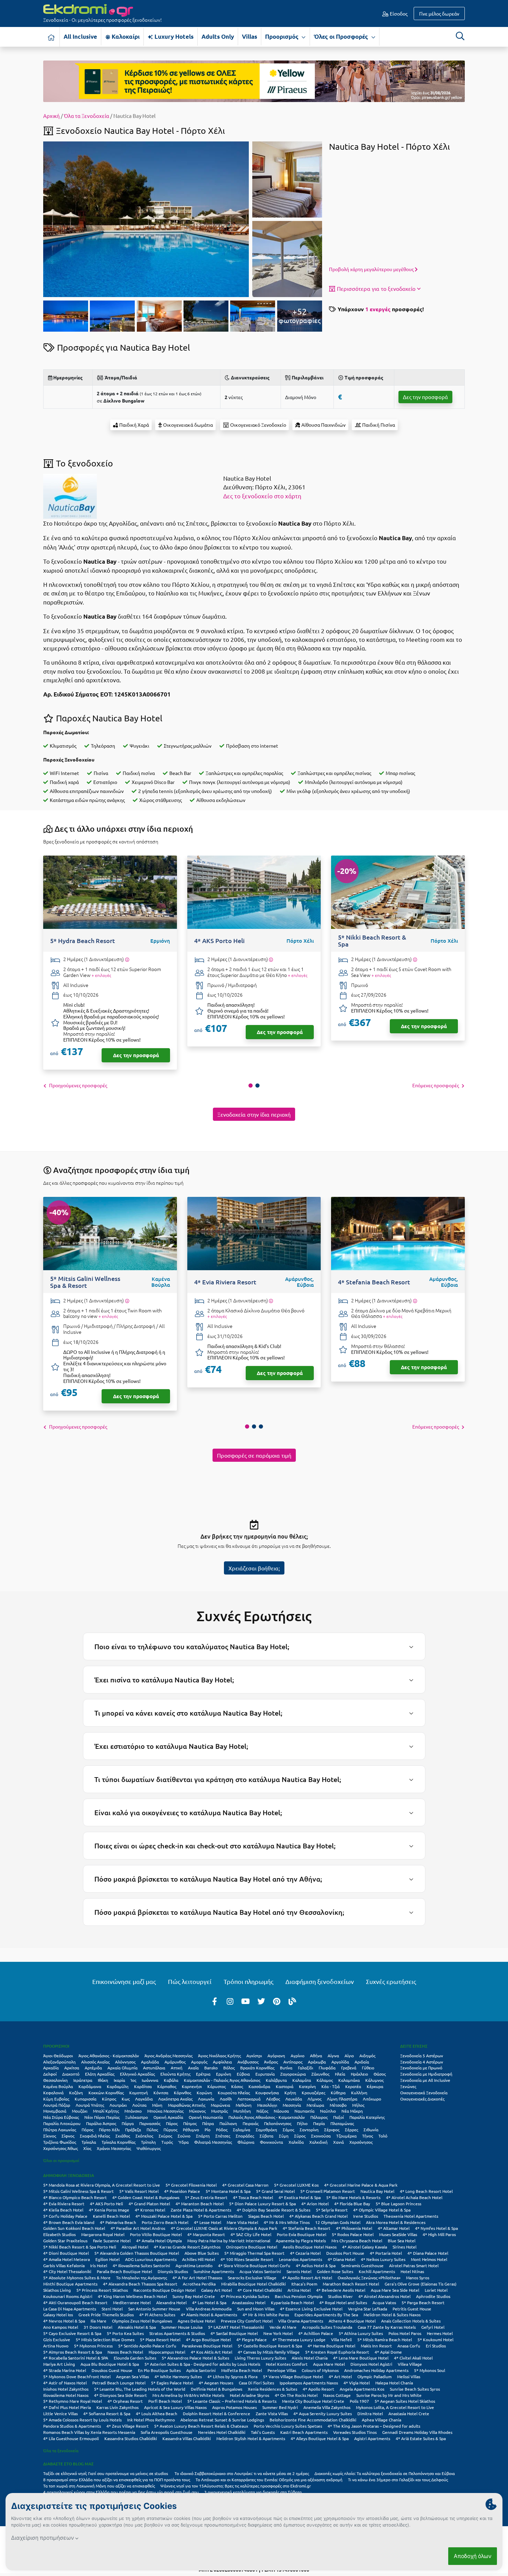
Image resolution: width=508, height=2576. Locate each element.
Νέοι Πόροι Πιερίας (102, 2117)
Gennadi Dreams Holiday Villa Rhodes (417, 2432)
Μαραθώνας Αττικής (187, 2105)
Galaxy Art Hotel (217, 2290)
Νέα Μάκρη (352, 2111)
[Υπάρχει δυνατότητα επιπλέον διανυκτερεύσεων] (127, 959)
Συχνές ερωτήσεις (391, 1981)
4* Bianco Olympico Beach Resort (75, 2197)
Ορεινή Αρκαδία (168, 2117)
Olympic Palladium (374, 2376)
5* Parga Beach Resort (423, 2302)
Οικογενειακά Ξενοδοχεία (424, 2093)
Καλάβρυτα (276, 2080)
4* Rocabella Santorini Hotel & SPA (76, 2358)
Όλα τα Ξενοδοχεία (87, 116)
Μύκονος (197, 2111)
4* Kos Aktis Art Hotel (211, 2352)
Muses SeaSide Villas (398, 2234)
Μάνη (157, 2105)
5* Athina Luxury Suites (361, 2333)
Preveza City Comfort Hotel (247, 2321)
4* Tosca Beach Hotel (253, 2197)
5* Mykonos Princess (93, 2346)
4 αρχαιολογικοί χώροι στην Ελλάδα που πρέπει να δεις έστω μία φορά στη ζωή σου (121, 2492)
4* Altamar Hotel (394, 2228)
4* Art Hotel (340, 2376)
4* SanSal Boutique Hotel (234, 2333)
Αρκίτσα (72, 2068)
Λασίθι (226, 2099)
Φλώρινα (246, 2142)
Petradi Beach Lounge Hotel (119, 2383)
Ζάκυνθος (320, 2074)
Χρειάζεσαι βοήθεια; (254, 1568)
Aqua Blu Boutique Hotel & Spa (110, 2364)
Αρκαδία (51, 2068)
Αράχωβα (317, 2062)
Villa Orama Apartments (301, 2321)
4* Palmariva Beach (118, 2222)
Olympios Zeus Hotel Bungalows (142, 2321)
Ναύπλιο (328, 2111)
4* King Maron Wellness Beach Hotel (132, 2296)
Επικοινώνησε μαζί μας (124, 1981)
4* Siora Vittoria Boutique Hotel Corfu (254, 2265)
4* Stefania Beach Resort (307, 2228)
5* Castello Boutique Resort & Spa (270, 2346)
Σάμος (288, 2130)
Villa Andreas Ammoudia (209, 2309)
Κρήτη (290, 2093)
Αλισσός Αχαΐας (95, 2062)
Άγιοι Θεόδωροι (58, 2056)
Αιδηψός (367, 2056)
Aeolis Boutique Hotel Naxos (310, 2247)
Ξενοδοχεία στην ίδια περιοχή (254, 1114)
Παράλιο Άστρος (101, 2123)
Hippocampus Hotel (167, 2352)
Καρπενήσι (192, 2086)
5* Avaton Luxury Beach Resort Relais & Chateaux (201, 2426)
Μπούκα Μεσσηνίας (165, 2111)
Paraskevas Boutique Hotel (207, 2346)
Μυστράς (219, 2111)
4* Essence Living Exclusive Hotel (311, 2309)
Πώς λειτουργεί (190, 1981)
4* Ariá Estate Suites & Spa (421, 2438)
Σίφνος (68, 2136)
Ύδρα (184, 2142)
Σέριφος (332, 2130)
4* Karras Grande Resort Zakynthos (187, 2247)
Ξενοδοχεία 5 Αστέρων (422, 2056)
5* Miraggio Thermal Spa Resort (254, 2253)
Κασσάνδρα (259, 2086)
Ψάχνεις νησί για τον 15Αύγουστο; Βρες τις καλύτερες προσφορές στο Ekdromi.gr (236, 2486)
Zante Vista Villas (272, 2413)
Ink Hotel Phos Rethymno (151, 2420)
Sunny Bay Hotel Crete (194, 2296)
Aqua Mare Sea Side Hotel (395, 2290)
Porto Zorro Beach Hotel (165, 2222)
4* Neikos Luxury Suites (383, 2259)
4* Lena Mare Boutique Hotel (361, 2358)
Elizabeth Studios (59, 2234)
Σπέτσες (223, 2136)
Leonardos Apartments (300, 2259)
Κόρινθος (182, 2093)
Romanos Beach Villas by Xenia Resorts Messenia (89, 2432)
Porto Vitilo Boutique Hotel (156, 2234)
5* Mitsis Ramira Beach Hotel (385, 2339)
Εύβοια (243, 2074)
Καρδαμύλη (118, 2086)
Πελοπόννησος (278, 2123)
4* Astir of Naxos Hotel (65, 2383)
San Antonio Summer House (154, 2309)
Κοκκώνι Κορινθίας (106, 2093)
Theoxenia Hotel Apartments (411, 2216)
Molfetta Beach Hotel (242, 2370)
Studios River (340, 2296)
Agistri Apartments (372, 2438)
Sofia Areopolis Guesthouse (167, 2432)
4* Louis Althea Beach (157, 2413)
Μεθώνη (244, 2105)
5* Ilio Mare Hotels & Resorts (353, 2197)
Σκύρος (165, 2136)
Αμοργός (199, 2062)
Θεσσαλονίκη (55, 2080)
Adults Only (218, 36)
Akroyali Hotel (135, 2247)
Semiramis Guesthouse (362, 2265)
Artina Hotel (299, 2290)
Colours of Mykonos (320, 2370)
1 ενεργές (378, 309)
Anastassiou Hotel (249, 2302)
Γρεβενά (349, 2068)
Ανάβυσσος (248, 2062)
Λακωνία (206, 2099)
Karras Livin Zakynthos (117, 2407)
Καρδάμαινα (90, 2086)
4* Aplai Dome (388, 2352)
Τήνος (368, 2136)
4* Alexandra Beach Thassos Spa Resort (140, 2284)
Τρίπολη (148, 2142)
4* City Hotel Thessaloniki (67, 2271)
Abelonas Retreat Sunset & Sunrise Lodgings (222, 2420)
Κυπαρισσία (86, 2099)
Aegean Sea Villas (133, 2376)
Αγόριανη (276, 2056)
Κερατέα (353, 2086)
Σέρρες (351, 2130)
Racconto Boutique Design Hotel (164, 2290)
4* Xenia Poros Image (109, 2210)
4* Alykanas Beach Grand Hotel (318, 2216)
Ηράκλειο (359, 2074)
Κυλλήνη (359, 2093)
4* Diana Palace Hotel (428, 2253)
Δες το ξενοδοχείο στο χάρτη (262, 496)
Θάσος (380, 2074)
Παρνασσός (150, 2123)
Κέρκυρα (375, 2086)
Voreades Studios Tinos (355, 2432)
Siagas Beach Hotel (266, 2216)
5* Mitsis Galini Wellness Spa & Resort (78, 2191)
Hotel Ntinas (412, 2271)
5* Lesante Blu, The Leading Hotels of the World (140, 2389)
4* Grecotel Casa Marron (245, 2185)
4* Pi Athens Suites (157, 2315)
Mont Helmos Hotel (429, 2259)
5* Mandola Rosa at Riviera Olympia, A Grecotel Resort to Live (102, 2185)
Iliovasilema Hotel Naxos (66, 2395)
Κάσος (237, 2086)
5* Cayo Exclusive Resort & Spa (72, 2333)
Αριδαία (362, 2062)
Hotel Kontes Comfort (287, 2364)
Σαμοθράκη (266, 2130)
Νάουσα (281, 2111)
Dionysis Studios (173, 2271)
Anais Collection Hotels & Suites (411, 2321)
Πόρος (87, 2130)
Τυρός (167, 2142)
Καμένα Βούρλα (58, 2086)
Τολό (383, 2136)
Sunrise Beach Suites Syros (415, 2389)
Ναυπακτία (304, 2111)
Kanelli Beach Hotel (111, 2216)
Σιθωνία (371, 2130)
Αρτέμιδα (93, 2068)
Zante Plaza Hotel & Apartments (201, 2210)
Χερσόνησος (361, 2142)
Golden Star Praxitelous (65, 2241)
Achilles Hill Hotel (199, 2259)
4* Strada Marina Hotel (65, 2370)
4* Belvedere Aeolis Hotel (341, 2290)
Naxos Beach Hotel (125, 2352)
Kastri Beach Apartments (304, 2432)
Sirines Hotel (404, 2247)
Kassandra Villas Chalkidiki (187, 2438)
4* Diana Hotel (341, 2259)
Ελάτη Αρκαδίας (100, 2074)
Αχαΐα (193, 2068)
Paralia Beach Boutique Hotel (124, 2271)
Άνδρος (271, 2062)
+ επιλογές (101, 975)
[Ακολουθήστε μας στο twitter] (261, 2001)
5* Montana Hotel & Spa (228, 2191)
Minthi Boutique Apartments (70, 2284)
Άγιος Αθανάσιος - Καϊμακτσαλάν (109, 2056)
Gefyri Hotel (433, 2327)
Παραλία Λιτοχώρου (62, 2123)
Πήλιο (302, 2123)
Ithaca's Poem (304, 2284)
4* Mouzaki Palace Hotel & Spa (164, 2216)
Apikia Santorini (201, 2370)
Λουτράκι (118, 2105)
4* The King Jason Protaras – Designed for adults (374, 2426)
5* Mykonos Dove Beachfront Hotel (77, 2376)
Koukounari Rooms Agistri (68, 2296)
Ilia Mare (98, 2321)
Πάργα (128, 2123)
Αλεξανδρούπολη (59, 2062)
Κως (126, 2099)
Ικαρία (119, 2080)
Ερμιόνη (224, 2074)
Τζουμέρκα (346, 2136)
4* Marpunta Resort (206, 2234)
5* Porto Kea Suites (125, 2333)
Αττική (177, 2068)
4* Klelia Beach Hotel (63, 2210)
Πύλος (152, 2130)
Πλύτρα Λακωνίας (60, 2130)
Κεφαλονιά (53, 2093)
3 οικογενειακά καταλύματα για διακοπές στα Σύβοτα (253, 2492)
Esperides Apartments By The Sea (326, 2315)
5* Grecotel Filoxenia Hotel (191, 2185)
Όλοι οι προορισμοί (61, 2160)
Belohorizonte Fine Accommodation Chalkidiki (313, 2420)
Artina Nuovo (56, 2346)
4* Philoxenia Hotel (354, 2228)
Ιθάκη (103, 2080)
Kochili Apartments (377, 2271)
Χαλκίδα (296, 2142)
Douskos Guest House (112, 2370)
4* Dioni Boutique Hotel (66, 2253)
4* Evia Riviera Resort (64, 2204)
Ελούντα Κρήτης (175, 2074)
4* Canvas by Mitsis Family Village (269, 2352)
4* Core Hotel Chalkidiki (260, 2290)
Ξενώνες (408, 2086)
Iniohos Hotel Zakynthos (66, 2389)
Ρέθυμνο (191, 2130)
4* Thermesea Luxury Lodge (299, 2339)
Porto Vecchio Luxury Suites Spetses (288, 2426)
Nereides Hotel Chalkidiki (222, 2432)
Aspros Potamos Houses (234, 2407)
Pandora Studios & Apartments (72, 2426)
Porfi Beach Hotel (165, 2401)
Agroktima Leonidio (194, 2265)
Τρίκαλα (89, 2142)
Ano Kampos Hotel (61, 2327)
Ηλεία (340, 2074)
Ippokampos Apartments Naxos (309, 2383)
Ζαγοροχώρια (293, 2074)
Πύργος (170, 2130)
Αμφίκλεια (222, 2062)
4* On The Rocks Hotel (296, 2395)
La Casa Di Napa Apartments (70, 2309)
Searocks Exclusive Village (252, 2278)
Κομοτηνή (139, 2093)
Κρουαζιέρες (313, 2093)
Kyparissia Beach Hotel (292, 2302)
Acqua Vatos (384, 2302)
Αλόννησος (125, 2062)
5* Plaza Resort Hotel (160, 2339)
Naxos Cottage (337, 2395)
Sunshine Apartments (214, 2271)
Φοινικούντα (271, 2142)
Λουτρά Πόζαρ (57, 2105)
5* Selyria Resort (332, 2210)
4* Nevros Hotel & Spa (64, 2321)
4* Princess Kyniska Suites (245, 2296)
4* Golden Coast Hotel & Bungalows (146, 2197)
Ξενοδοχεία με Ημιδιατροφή (426, 2074)
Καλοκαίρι (125, 36)
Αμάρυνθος (175, 2062)
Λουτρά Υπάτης (90, 2105)
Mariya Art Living (59, 2364)
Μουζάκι (80, 2111)
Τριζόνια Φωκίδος (60, 2142)
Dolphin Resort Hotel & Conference (217, 2413)
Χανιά (338, 2142)
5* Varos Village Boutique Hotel (293, 2376)
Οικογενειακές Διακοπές (422, 2099)
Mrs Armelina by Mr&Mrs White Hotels (188, 2395)
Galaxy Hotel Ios (58, 2315)
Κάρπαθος (167, 2086)
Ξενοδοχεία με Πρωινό (421, 2068)
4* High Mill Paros (439, 2234)
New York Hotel (278, 2333)
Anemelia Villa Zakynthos (327, 2407)
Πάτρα (208, 2123)
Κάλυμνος (374, 2080)
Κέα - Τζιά (331, 2086)
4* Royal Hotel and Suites (343, 2302)
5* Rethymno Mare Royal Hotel (73, 2401)
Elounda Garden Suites (135, 2358)
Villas (250, 36)
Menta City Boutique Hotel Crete (313, 2401)
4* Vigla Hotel (357, 2383)
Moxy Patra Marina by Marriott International (229, 2241)
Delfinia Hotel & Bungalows (217, 2389)
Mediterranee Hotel (132, 2302)
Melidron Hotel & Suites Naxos (392, 2315)
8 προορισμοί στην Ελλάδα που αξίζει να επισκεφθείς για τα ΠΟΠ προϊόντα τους (117, 2480)
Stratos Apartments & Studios (177, 2333)
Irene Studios (366, 2216)
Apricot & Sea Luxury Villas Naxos (175, 2407)
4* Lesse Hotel (208, 2222)
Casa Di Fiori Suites (256, 2383)
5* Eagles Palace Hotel (172, 2383)
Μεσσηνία (292, 2105)
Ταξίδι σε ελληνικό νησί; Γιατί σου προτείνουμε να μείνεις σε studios (106, 2473)
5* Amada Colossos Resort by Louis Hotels (82, 2420)
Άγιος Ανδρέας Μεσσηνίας (168, 2056)
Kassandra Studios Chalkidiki (131, 2438)
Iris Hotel (99, 2265)
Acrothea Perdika (199, 2284)
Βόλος (229, 2068)
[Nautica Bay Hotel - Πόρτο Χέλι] (146, 218)
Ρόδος (222, 2130)
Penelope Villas (282, 2370)
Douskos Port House (345, 2253)
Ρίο (208, 2130)
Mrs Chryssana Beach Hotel (357, 2241)
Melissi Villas (409, 2376)
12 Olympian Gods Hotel (338, 2222)
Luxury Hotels (173, 36)
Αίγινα (333, 2056)
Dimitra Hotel (370, 2413)
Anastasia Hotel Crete (409, 2413)
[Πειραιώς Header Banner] (254, 81)
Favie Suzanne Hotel (112, 2241)
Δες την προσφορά (425, 397)
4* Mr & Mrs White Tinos (287, 2222)
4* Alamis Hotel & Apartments (209, 2315)
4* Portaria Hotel (386, 2253)
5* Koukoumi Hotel (435, 2339)
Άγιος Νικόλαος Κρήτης (219, 2056)
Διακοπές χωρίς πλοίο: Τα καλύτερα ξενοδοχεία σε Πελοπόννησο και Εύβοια (385, 2473)
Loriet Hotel (436, 2290)
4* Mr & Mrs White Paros (266, 2315)
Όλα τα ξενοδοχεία (61, 2450)
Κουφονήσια (267, 2093)
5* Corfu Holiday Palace (65, 2216)
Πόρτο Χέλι (109, 2130)
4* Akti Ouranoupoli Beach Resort (75, 2302)
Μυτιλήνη (242, 2111)
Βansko (211, 2068)
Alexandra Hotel (171, 2302)
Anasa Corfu (409, 2346)
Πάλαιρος (319, 2117)
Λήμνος (314, 2099)
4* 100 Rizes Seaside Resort (247, 2259)
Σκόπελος (144, 2136)
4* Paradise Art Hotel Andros (138, 2228)
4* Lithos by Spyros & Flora (232, 2376)
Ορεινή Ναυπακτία (206, 2117)
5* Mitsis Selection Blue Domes (105, 2339)
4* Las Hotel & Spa (209, 2302)
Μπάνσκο (133, 2111)
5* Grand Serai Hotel (275, 2191)
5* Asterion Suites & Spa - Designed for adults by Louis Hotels (202, 2364)
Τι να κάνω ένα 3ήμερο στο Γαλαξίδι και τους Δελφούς (398, 2480)
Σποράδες (245, 2136)
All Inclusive (80, 36)
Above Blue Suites (202, 2253)
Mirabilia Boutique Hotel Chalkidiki (253, 2284)
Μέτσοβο (338, 2105)
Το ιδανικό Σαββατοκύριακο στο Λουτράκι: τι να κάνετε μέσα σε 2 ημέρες (242, 2473)
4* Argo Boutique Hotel (208, 2339)
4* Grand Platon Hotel (149, 2204)
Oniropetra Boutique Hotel (252, 2247)
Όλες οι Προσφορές (342, 36)
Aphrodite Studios (433, 2296)
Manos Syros (418, 2278)
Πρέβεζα (133, 2130)
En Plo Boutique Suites (159, 2370)
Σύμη (284, 2136)
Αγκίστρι (254, 2056)
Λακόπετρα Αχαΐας (175, 2099)
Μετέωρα (315, 2105)
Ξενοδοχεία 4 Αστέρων (422, 2062)
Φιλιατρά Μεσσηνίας (213, 2142)
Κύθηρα (338, 2093)
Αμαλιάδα (150, 2062)
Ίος (133, 2080)
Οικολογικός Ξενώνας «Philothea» (369, 2278)
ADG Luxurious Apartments (151, 2259)
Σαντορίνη (309, 2130)
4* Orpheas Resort (125, 2401)
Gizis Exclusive (57, 2339)
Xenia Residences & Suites (272, 2389)
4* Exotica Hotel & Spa (300, 2197)
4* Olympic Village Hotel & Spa (382, 2210)
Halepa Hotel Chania (394, 2383)
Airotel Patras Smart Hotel (414, 2265)
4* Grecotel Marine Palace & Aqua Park (361, 2185)
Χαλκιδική (318, 2142)
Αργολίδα (340, 2062)
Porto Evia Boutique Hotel (302, 2234)
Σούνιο (184, 2136)
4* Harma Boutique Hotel (331, 2346)
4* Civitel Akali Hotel (413, 2358)
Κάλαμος (325, 2080)
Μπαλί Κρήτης (106, 2111)
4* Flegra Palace (252, 2339)
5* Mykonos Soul (430, 2370)
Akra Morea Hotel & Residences (396, 2222)
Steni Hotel (112, 2309)
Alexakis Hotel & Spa (137, 2327)
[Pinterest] (277, 2001)
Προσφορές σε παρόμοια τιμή (254, 1455)
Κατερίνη (307, 2086)
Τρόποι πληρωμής (248, 1981)
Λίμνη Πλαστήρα (342, 2099)
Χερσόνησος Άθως (60, 2148)
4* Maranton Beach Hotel (200, 2204)
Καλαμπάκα (349, 2080)
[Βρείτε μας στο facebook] (215, 2001)
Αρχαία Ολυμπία (123, 2068)
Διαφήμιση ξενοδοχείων (320, 1981)
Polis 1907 (359, 2401)
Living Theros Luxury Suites (260, 2358)
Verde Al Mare (283, 2327)
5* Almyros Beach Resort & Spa (73, 2352)
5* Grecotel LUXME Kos (296, 2185)
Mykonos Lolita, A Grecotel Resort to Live (395, 2407)
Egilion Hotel (107, 2259)
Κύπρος (109, 2099)
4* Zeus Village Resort (128, 2426)
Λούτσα (139, 2105)
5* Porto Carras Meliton (220, 2216)
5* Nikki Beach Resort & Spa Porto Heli (80, 2247)
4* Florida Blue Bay (352, 2204)
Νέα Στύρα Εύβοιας (61, 2117)
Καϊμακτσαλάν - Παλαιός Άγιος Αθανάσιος (222, 2080)
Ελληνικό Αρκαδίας (137, 2074)
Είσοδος (398, 13)
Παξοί (338, 2117)
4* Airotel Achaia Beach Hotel (414, 2197)
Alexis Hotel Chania (310, 2358)
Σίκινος (50, 2136)
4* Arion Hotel (315, 2204)
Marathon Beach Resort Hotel (351, 2284)
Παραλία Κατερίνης (367, 2117)
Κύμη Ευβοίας (56, 2099)
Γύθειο (368, 2068)
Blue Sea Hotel (402, 2241)
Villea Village (410, 2364)
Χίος (87, 2148)
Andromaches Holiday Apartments (376, 2370)
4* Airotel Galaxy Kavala (365, 2247)
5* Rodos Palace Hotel (353, 2234)
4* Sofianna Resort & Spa (107, 2413)
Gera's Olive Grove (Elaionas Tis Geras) (421, 2284)
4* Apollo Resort (318, 2389)
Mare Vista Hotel (242, 2222)
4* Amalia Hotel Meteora (67, 2259)
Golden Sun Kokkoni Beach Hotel (74, 2228)
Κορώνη (204, 2093)
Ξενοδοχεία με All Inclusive (425, 2080)
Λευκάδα (294, 2099)
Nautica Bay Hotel (377, 2191)
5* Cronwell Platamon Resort (328, 2191)
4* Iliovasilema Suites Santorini (141, 2265)
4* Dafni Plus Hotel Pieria (67, 2407)
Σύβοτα (266, 2136)
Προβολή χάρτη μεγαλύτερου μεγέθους (372, 269)
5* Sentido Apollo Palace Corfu (147, 2346)
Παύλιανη (228, 2123)
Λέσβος (273, 2099)
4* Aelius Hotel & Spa (316, 2265)
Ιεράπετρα (83, 2080)
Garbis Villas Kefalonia (64, 2265)
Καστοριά (285, 2086)
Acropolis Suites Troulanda (327, 2327)
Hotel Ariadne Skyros (250, 2395)
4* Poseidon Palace (182, 2191)
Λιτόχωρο (372, 2099)
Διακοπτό (71, 2074)
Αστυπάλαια (154, 2068)
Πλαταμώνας (342, 2123)
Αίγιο (349, 2056)
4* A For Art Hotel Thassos (197, 2278)
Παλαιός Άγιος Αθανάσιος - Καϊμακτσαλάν (267, 2117)
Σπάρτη (203, 2136)
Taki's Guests (263, 2432)
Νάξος (262, 2111)
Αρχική (51, 116)
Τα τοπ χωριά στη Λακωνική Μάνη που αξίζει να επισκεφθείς (99, 2486)
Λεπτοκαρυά (249, 2099)
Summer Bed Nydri (280, 2407)
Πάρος (172, 2123)
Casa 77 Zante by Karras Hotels (387, 2327)
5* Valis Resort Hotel (139, 2191)
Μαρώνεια (220, 2105)
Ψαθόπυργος (149, 2148)
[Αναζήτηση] (460, 36)
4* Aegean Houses (216, 2383)
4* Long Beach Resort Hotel (426, 2191)
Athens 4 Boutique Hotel (352, 2321)
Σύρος (300, 2136)
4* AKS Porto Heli (106, 2204)
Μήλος (358, 2105)
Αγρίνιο (298, 2056)
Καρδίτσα (143, 2086)
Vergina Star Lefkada (368, 2309)
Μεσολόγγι (267, 2105)
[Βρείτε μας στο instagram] (230, 2001)
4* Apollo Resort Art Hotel (307, 2278)
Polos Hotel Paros (405, 2333)
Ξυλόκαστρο (137, 2117)
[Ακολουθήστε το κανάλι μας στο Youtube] (246, 2001)
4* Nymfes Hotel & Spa (436, 2228)
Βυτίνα (286, 2068)
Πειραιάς (251, 2123)
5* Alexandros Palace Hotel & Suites (195, 2358)
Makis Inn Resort (376, 2346)
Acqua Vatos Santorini (260, 2271)
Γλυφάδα (327, 2068)
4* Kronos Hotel (150, 2210)
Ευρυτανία (265, 2074)
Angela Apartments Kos (362, 2389)
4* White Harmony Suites (178, 2376)
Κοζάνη (76, 2093)
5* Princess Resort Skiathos (102, 2290)
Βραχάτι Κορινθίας (257, 2068)
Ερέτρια (203, 2074)
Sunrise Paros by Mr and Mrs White (389, 2395)
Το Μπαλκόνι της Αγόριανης (142, 2278)
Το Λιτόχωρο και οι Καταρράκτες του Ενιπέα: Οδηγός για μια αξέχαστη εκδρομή (269, 2480)
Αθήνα (316, 2056)
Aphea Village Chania (382, 2420)
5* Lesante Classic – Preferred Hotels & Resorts (232, 2401)
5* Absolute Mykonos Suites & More (77, 2278)
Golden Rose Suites (335, 2271)
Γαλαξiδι (305, 2068)
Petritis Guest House (412, 2309)
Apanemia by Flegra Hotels (301, 2241)
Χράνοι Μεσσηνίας (114, 2148)
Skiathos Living (57, 2290)
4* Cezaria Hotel (305, 2253)
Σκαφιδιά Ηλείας (95, 2136)
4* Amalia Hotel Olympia (159, 2241)
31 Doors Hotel (98, 2327)
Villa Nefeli (341, 2339)
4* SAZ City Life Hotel (251, 2234)
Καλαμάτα (302, 2080)
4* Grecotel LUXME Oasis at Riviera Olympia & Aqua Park (224, 2228)
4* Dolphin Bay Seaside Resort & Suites (274, 2210)
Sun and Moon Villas (256, 2309)
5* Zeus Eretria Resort (206, 2197)
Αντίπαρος (293, 2062)
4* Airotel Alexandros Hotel (384, 2296)
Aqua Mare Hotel (329, 2364)
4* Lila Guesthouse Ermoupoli (71, 2438)
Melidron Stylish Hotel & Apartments (251, 2438)
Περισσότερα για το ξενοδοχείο (376, 288)
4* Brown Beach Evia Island (69, 2222)
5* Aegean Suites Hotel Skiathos (405, 2401)
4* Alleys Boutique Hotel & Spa (320, 2438)
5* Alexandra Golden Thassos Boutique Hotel (137, 2253)
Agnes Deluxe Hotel (196, 2321)
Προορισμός (283, 36)
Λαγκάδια (144, 2099)
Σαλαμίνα (242, 2130)
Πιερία (319, 2123)
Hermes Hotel (440, 2333)
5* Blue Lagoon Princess (398, 2204)
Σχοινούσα (321, 2136)
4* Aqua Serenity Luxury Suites (323, 2413)
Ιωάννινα (150, 2080)
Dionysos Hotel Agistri (371, 2364)
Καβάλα (171, 2080)
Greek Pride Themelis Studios (106, 2315)
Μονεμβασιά (55, 2111)
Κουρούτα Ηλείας (234, 2093)
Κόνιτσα (161, 2093)
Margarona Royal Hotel (103, 2234)
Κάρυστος (217, 2086)
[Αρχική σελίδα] (51, 37)
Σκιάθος (123, 2136)
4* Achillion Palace (316, 2333)
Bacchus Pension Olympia (299, 2296)
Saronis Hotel (299, 2271)
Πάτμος (190, 2123)
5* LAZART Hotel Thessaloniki (236, 2327)
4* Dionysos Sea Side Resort (120, 2395)
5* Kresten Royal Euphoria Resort (337, 2352)
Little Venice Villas (60, 2413)
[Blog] (292, 2001)
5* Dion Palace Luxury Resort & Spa (262, 2204)
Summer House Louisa (182, 2327)
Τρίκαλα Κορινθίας (119, 2142)
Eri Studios (436, 2346)
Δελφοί (50, 2074)
